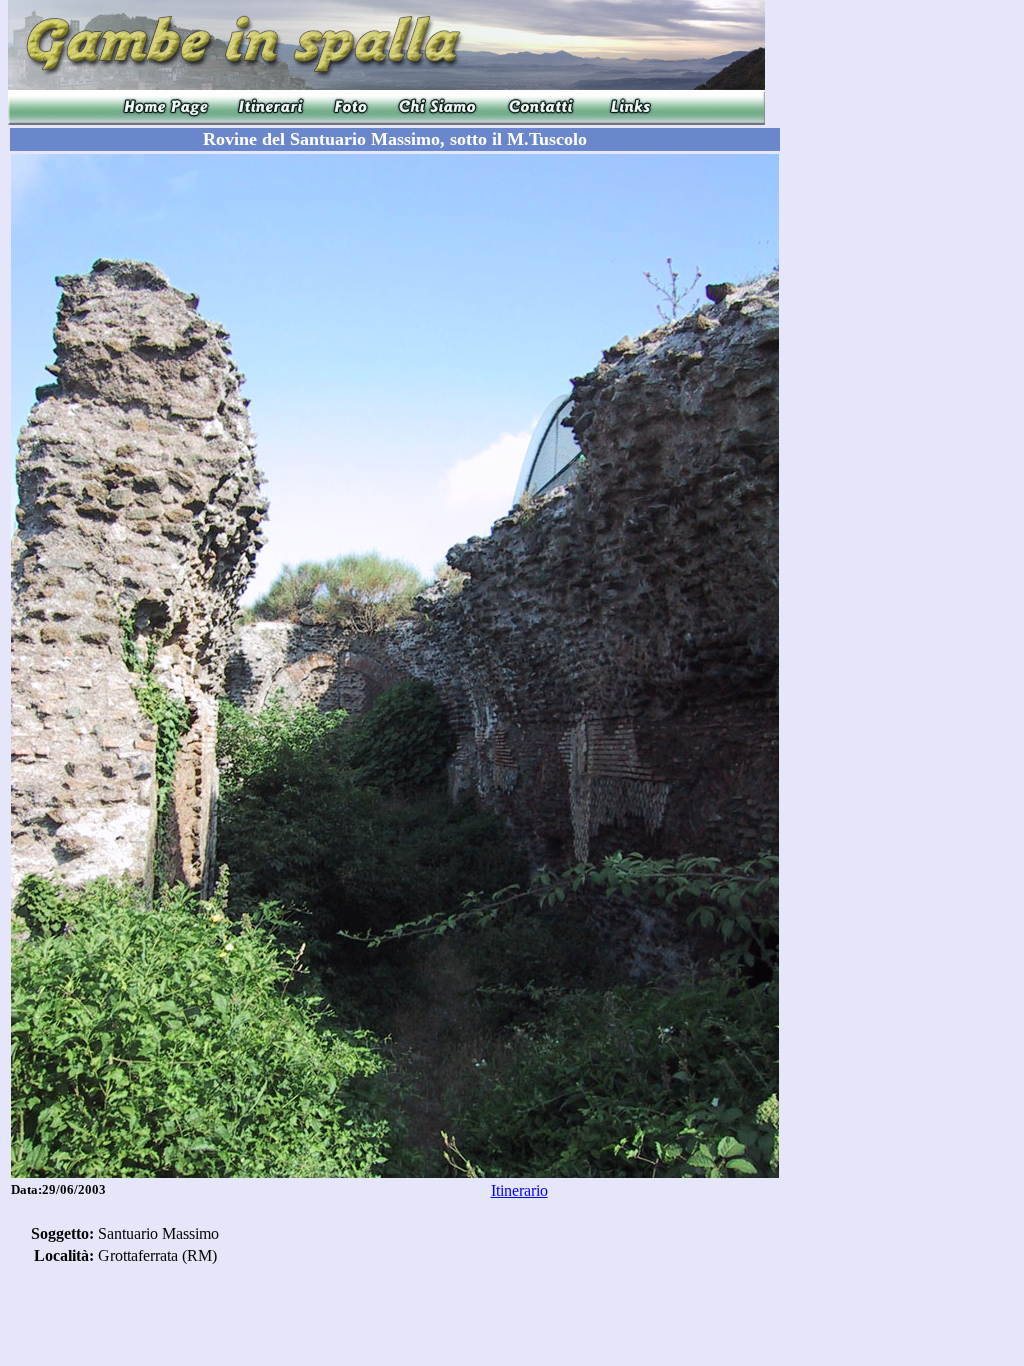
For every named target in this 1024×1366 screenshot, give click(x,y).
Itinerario (519, 1190)
